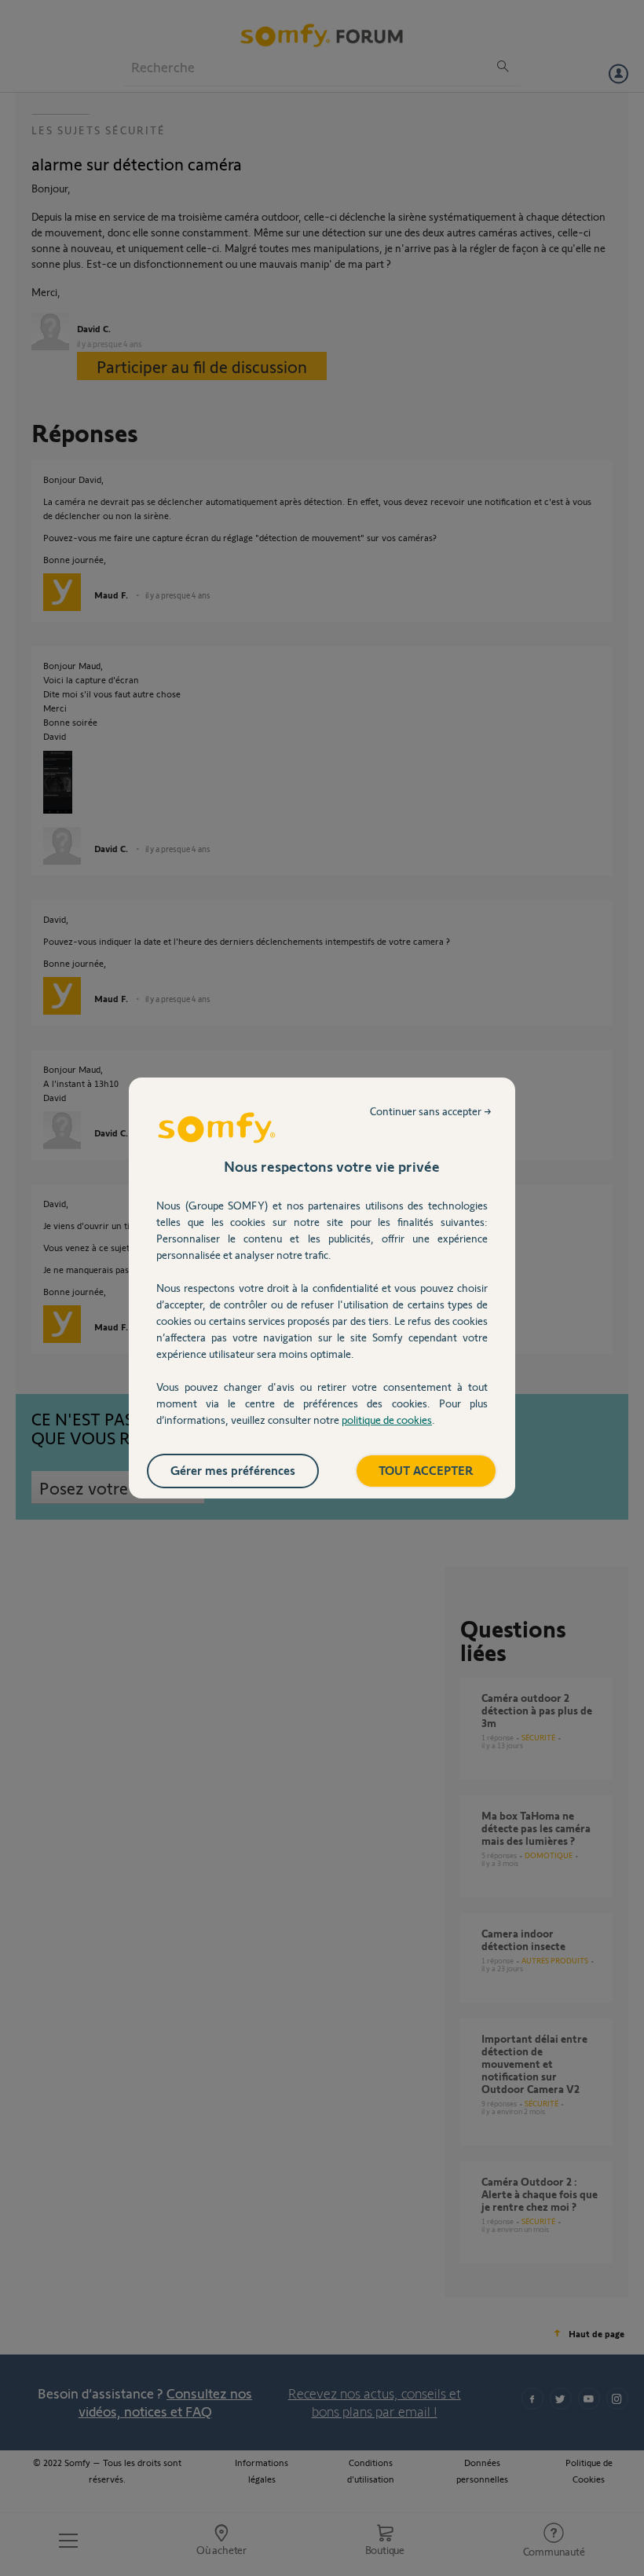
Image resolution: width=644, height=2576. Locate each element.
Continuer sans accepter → (431, 1111)
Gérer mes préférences (233, 1470)
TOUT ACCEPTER (426, 1470)
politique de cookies (387, 1420)
